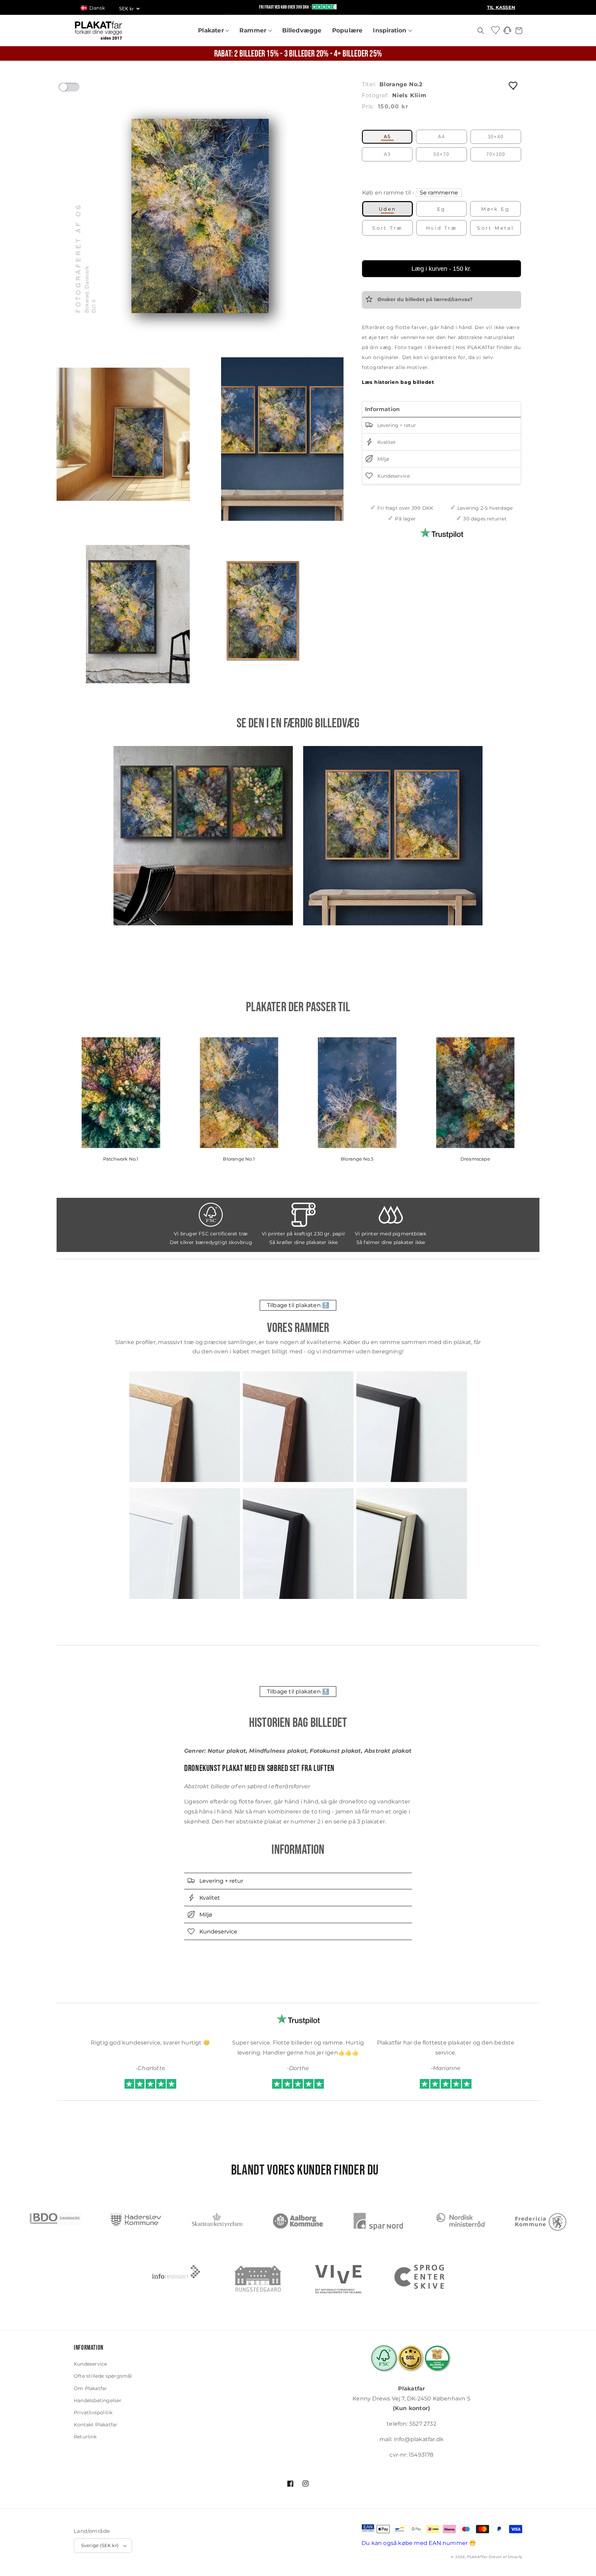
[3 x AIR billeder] (203, 836)
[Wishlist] (496, 30)
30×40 (496, 137)
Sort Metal (495, 228)
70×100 (496, 154)
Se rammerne (439, 193)
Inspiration (390, 30)
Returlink (85, 2437)
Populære (347, 30)
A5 (387, 137)
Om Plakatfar (90, 2388)
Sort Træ (387, 228)
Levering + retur (396, 425)
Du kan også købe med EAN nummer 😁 (419, 2543)
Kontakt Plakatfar (96, 2425)
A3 (387, 154)
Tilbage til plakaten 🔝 (298, 1305)
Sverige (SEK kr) (100, 2545)
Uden (388, 209)
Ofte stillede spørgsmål (103, 2376)
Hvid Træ (441, 228)
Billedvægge (302, 30)
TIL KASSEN (501, 7)
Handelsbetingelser (98, 2400)
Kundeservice (393, 476)
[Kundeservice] (507, 32)
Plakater (212, 30)
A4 (441, 137)
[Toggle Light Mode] (76, 89)
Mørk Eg (495, 209)
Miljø (383, 459)
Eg (441, 209)
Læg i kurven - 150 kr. (441, 269)
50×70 (441, 154)
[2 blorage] (393, 836)
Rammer (254, 30)
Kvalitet (386, 442)
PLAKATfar (477, 2557)
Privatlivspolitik (93, 2413)
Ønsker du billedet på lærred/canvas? (424, 299)
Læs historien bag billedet (398, 382)
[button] (96, 8)
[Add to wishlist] (514, 85)
